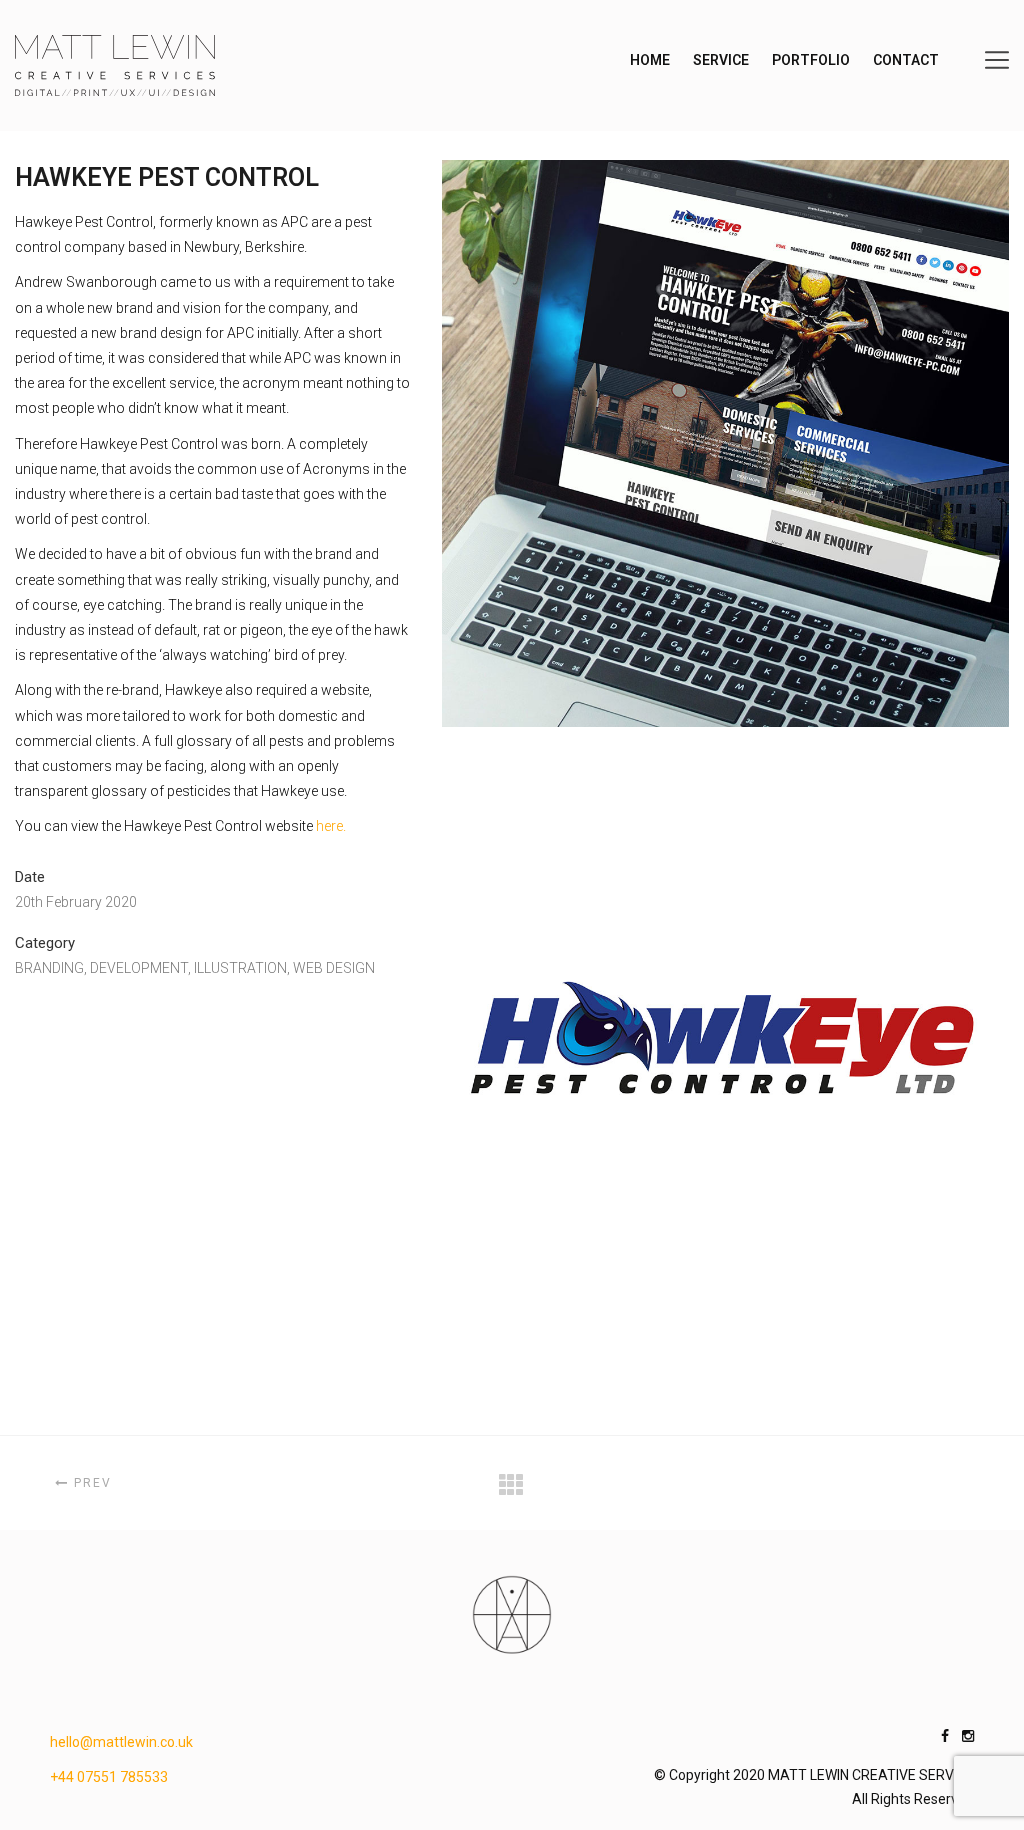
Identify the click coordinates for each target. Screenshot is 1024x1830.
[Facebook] (945, 1736)
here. (331, 826)
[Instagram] (968, 1736)
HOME (650, 60)
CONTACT (906, 60)
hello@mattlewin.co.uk (121, 1742)
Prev (90, 1483)
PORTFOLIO (811, 60)
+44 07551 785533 (109, 1777)
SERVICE (721, 60)
